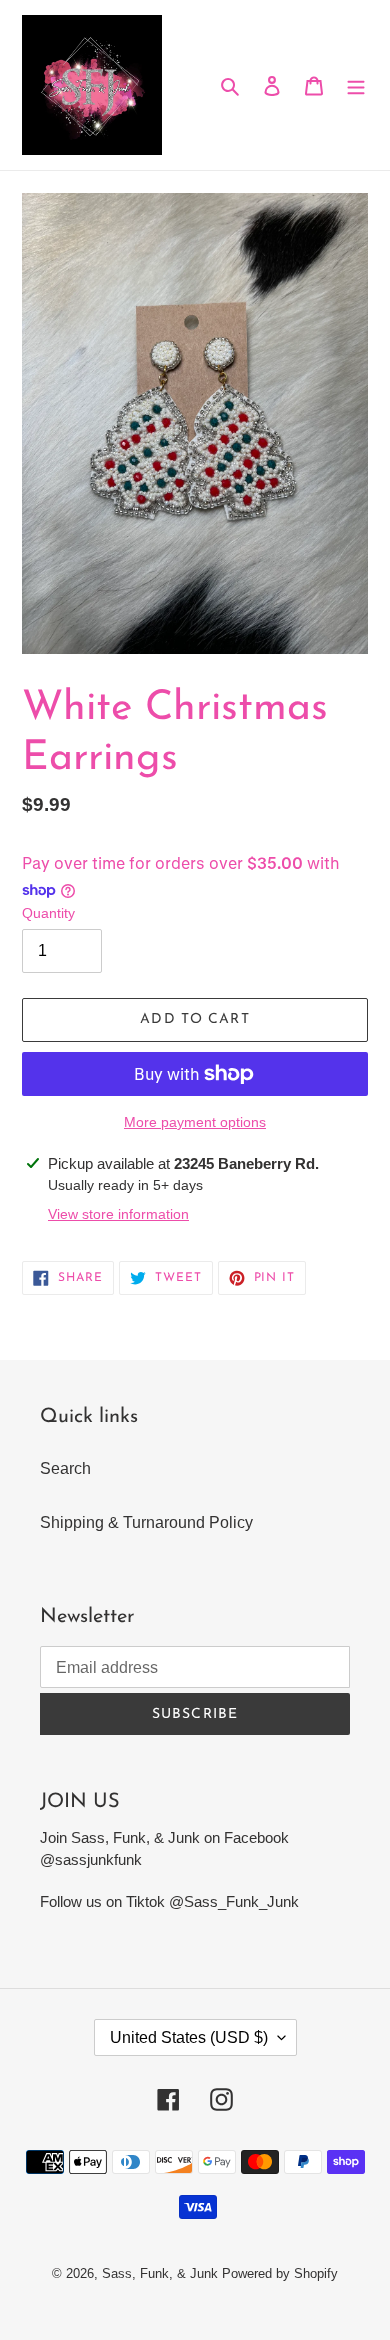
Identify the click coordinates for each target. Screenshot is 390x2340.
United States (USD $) (189, 2037)
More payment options (195, 1122)
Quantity (48, 913)
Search (65, 1468)
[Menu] (356, 85)
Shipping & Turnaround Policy (146, 1522)
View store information (118, 1214)
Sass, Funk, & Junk (160, 2273)
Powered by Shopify (280, 2273)
